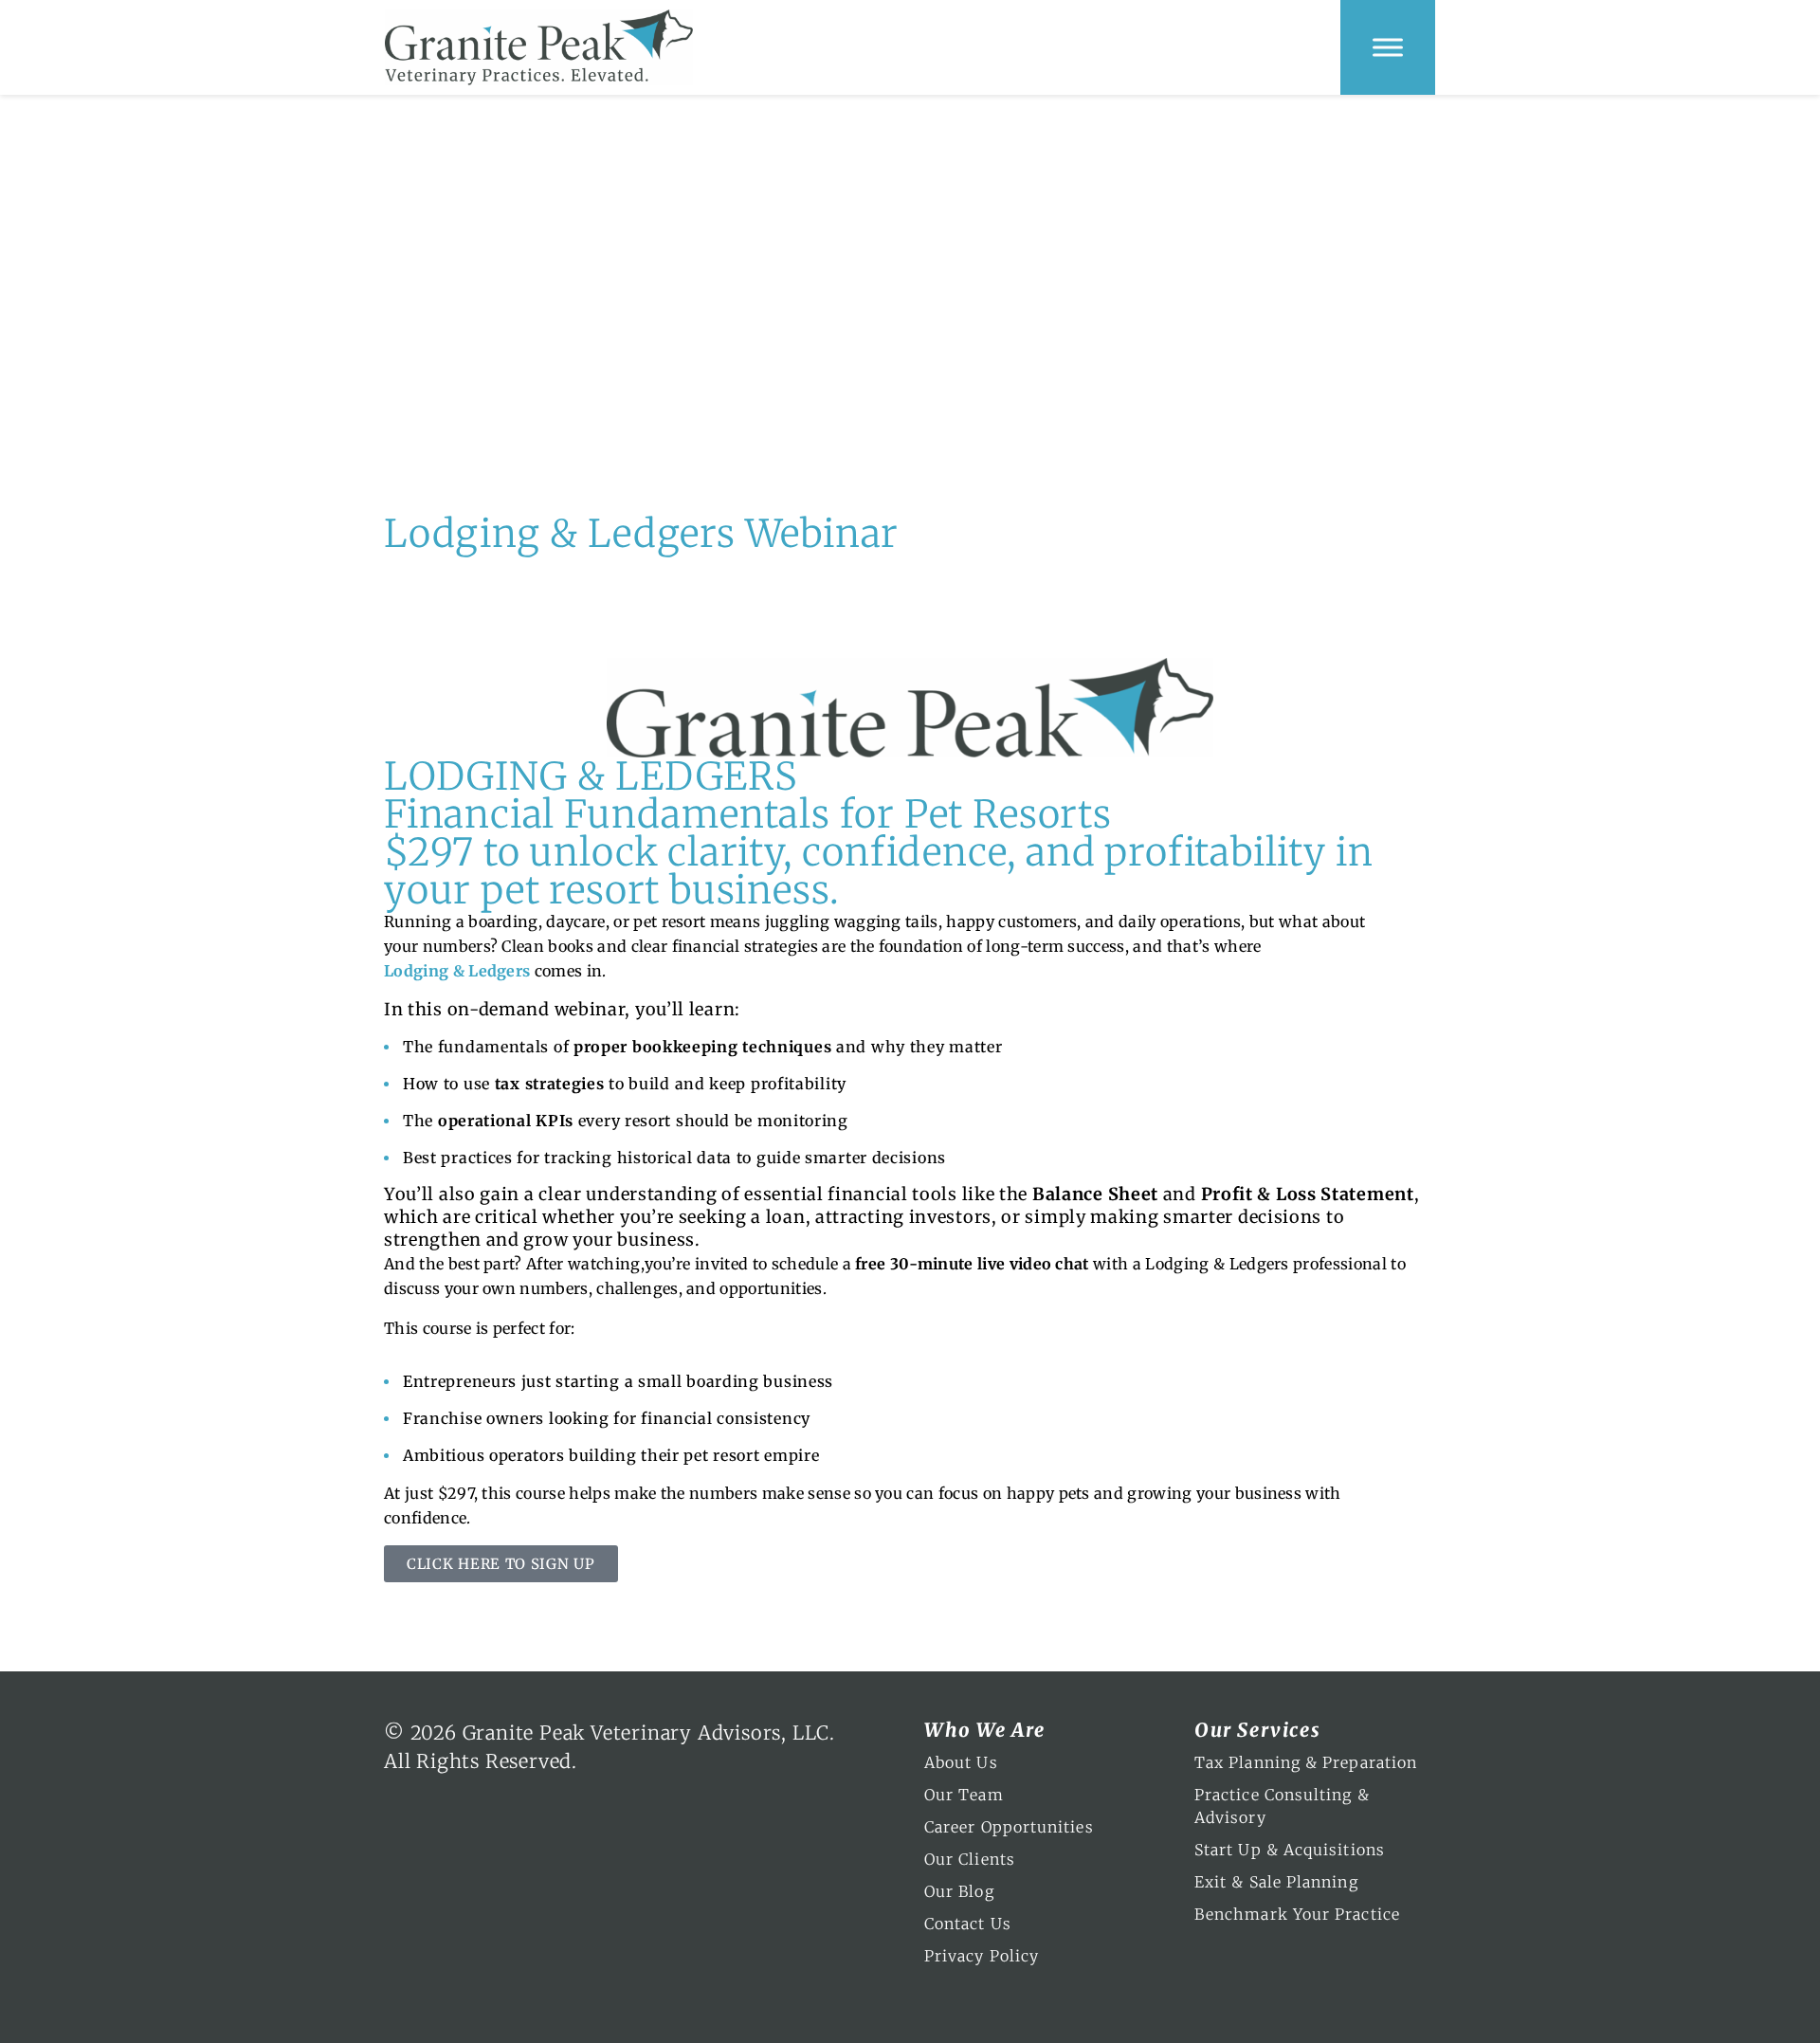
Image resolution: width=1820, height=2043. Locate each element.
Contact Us (968, 1924)
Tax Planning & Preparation (1306, 1762)
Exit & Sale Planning (1276, 1882)
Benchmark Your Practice (1297, 1914)
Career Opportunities (1009, 1827)
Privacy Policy (982, 1956)
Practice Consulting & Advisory (1282, 1806)
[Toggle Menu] (1388, 47)
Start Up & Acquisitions (1290, 1850)
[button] (501, 1564)
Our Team (964, 1795)
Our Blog (959, 1891)
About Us (961, 1762)
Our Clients (970, 1859)
